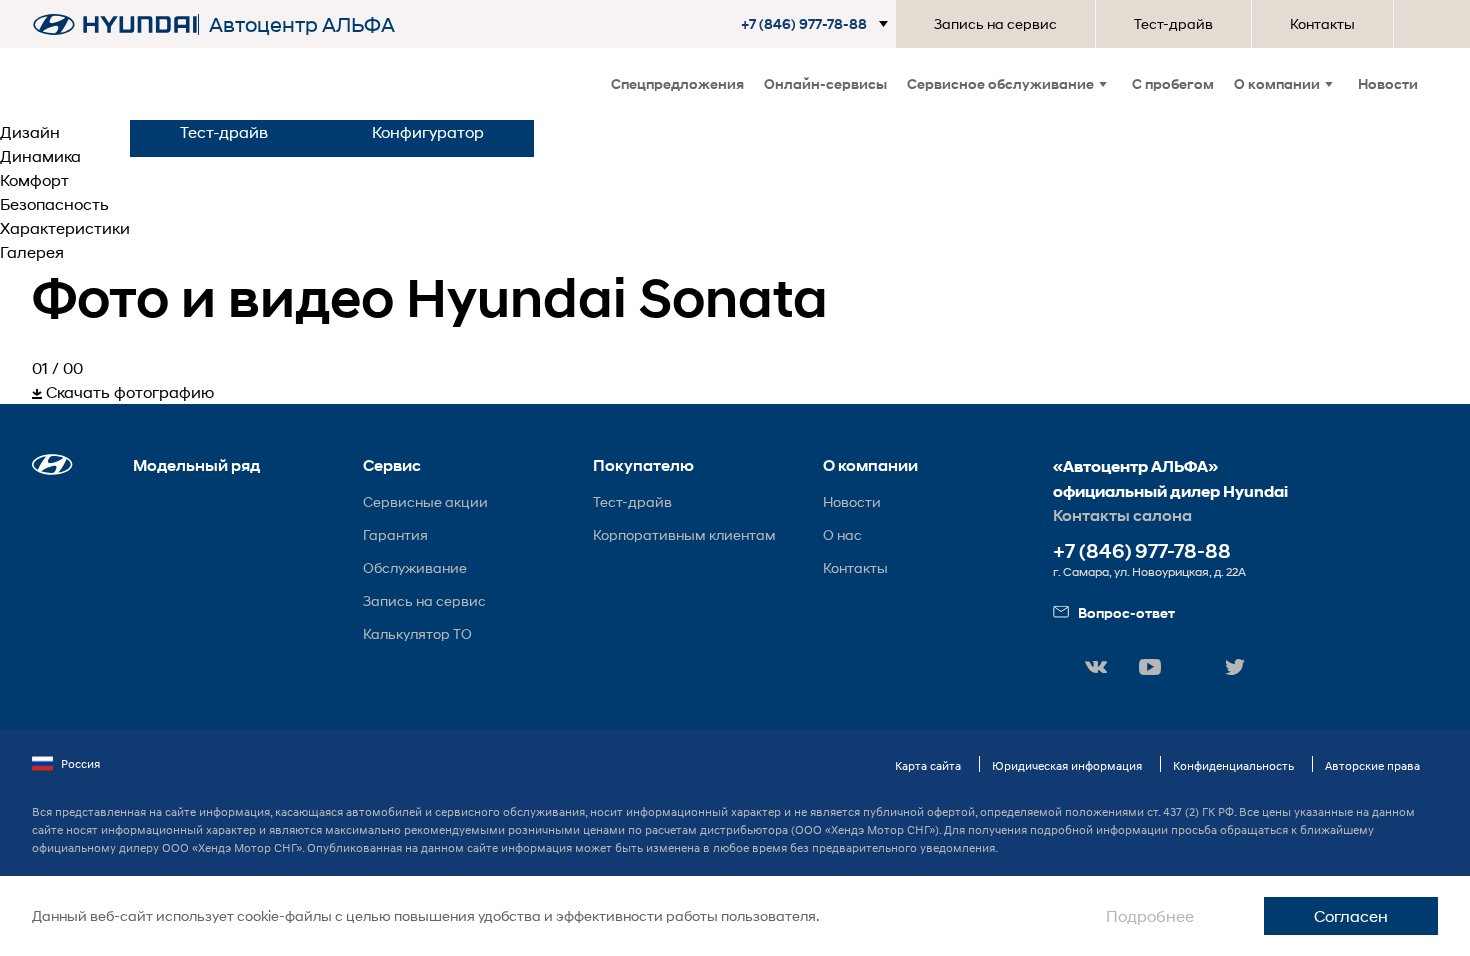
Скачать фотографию (128, 391)
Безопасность (54, 203)
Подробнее (1150, 915)
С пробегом (1173, 83)
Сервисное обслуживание (1000, 83)
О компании (1277, 83)
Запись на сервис (995, 23)
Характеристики (65, 227)
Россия (80, 763)
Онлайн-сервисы (825, 83)
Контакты (1322, 23)
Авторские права (1372, 765)
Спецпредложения (677, 83)
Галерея (32, 251)
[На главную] (115, 24)
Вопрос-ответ (1126, 612)
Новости (1388, 83)
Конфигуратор (428, 131)
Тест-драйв (1173, 23)
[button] (818, 24)
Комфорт (34, 179)
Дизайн (30, 131)
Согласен (1351, 915)
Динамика (40, 155)
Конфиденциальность (1233, 765)
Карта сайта (928, 765)
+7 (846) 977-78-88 (1142, 551)
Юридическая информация (1067, 765)
